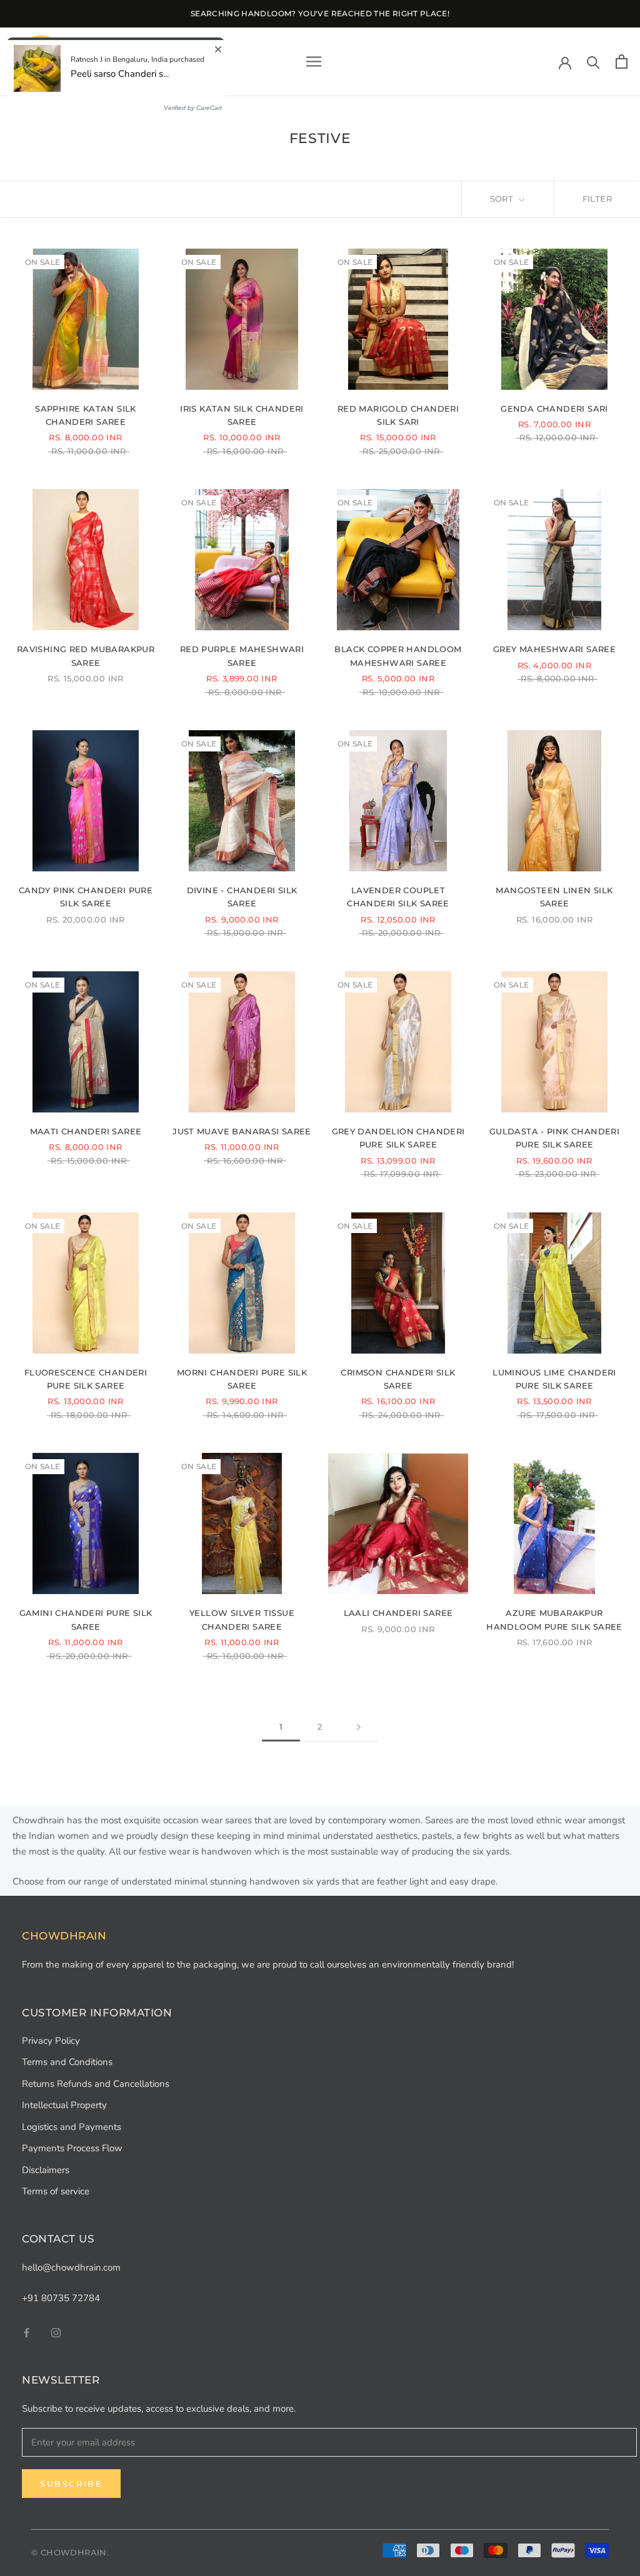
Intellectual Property (64, 2105)
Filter (597, 199)
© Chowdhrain (69, 2552)
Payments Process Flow (72, 2148)
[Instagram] (56, 2332)
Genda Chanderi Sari (554, 409)
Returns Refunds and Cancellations (96, 2084)
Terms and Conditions (67, 2062)
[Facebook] (27, 2332)
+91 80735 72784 (61, 2298)
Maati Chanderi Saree (86, 1131)
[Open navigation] (314, 62)
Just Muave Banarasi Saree (242, 1131)
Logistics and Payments (72, 2127)
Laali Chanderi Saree (398, 1613)
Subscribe (71, 2484)
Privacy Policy (51, 2041)
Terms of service (56, 2191)
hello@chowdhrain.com (71, 2267)
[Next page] (359, 1727)
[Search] (593, 62)
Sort (503, 199)
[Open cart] (622, 62)
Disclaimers (46, 2170)
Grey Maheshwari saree (554, 649)
